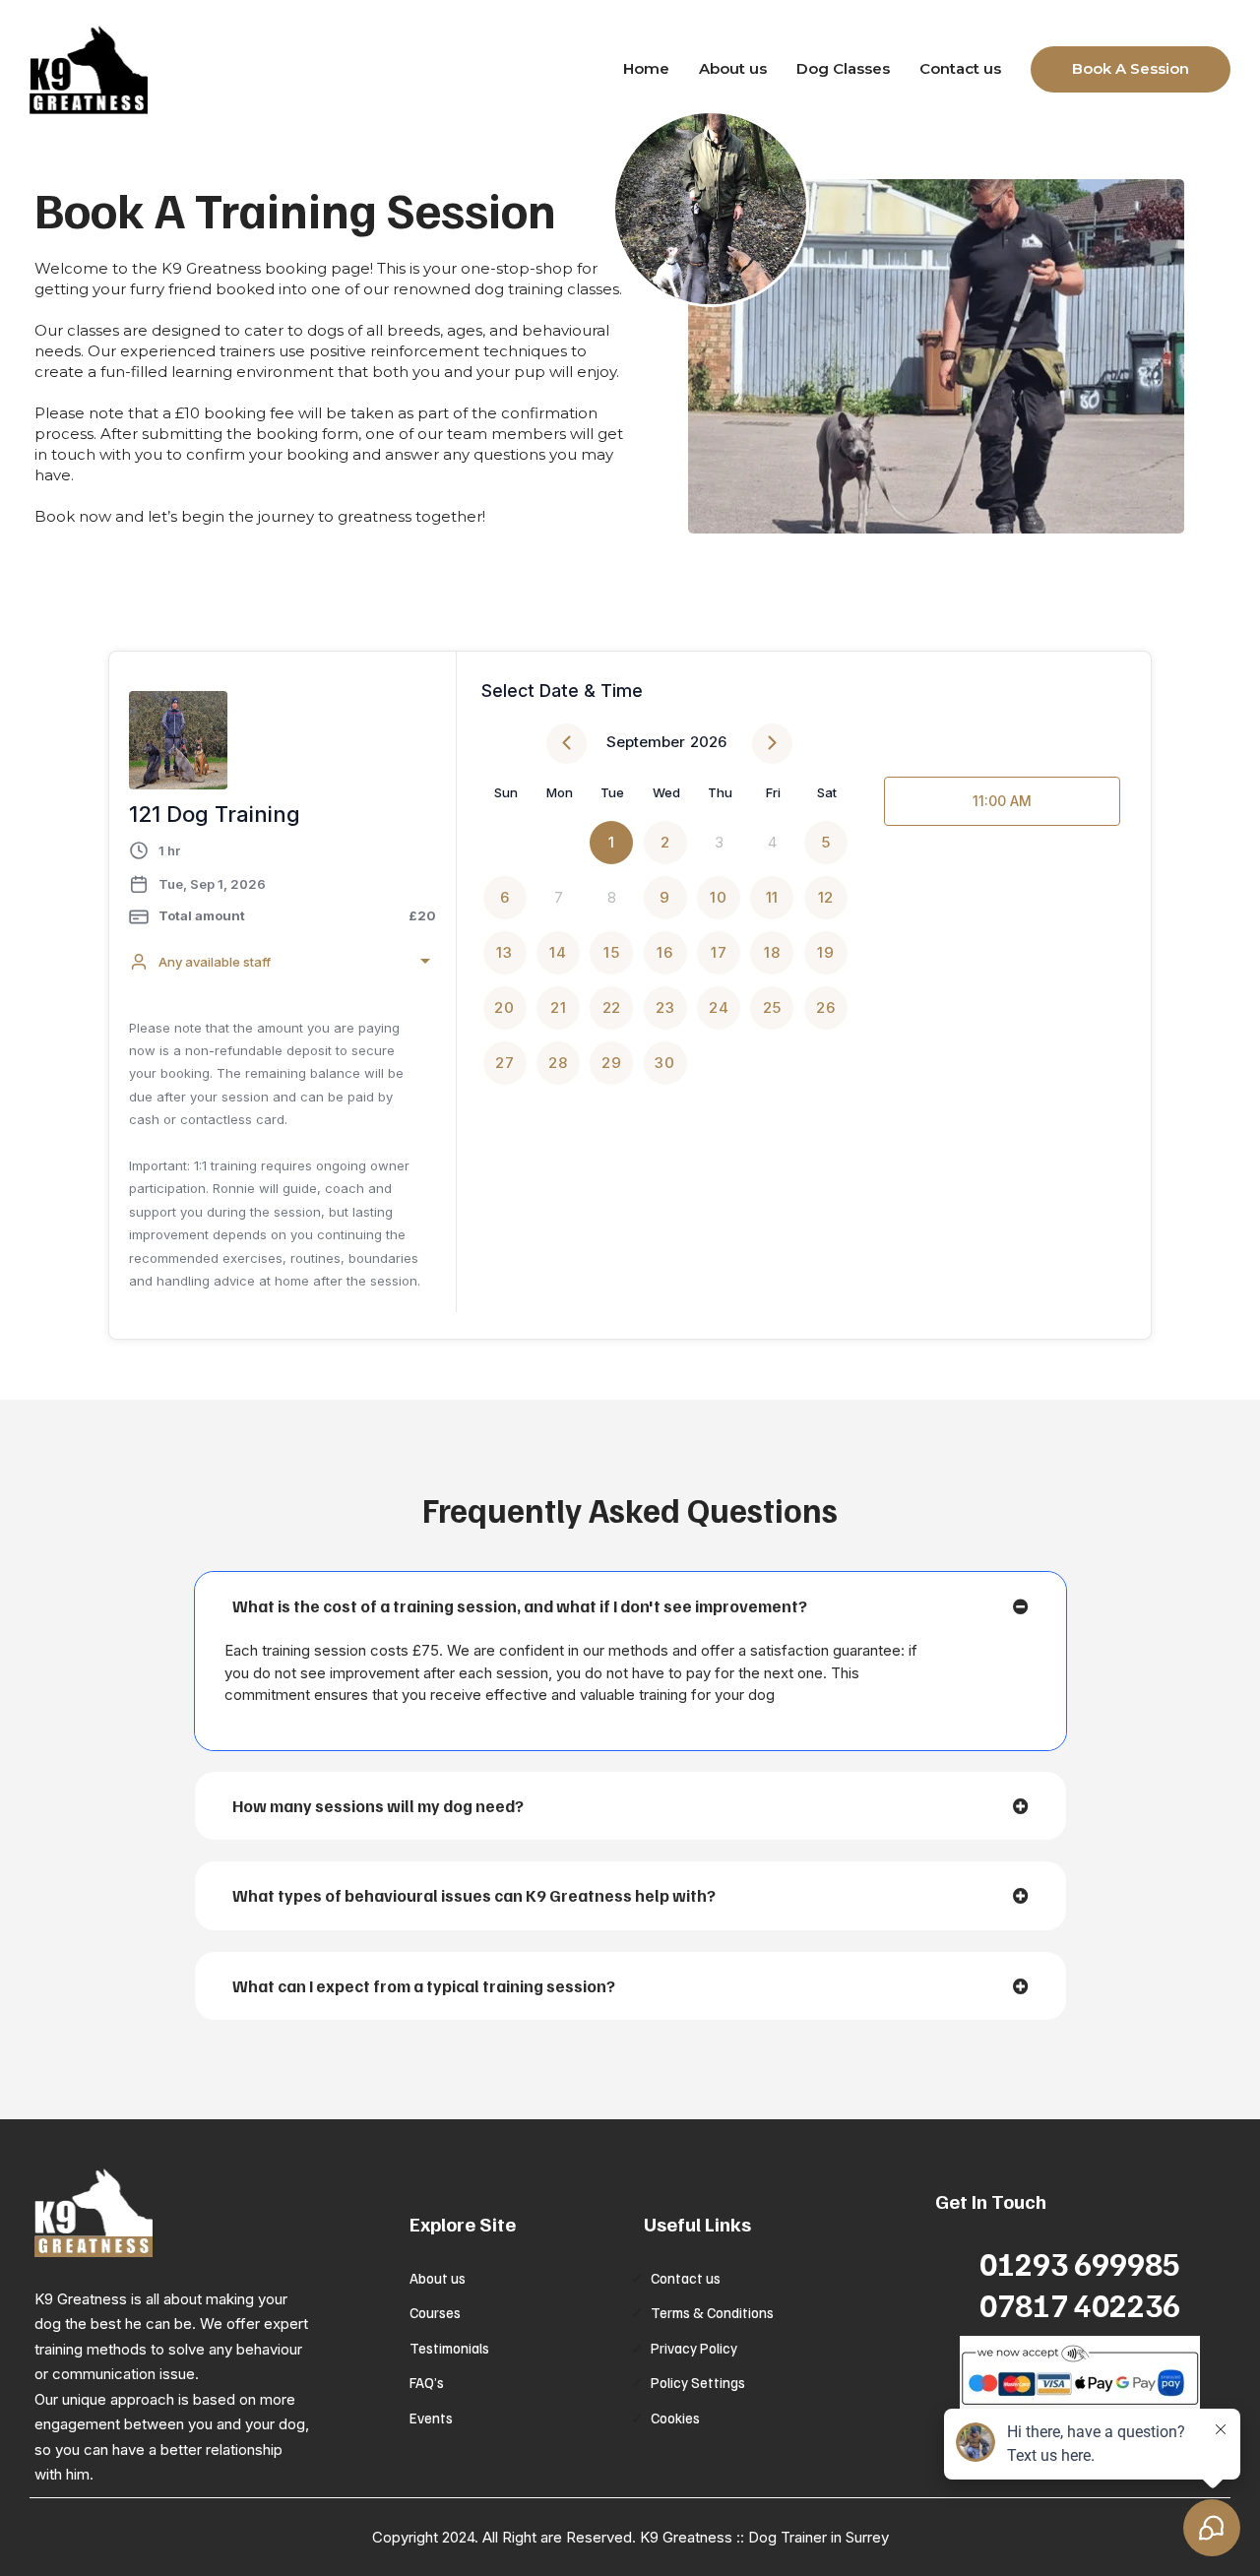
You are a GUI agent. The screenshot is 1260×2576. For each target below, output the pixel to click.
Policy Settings (698, 2382)
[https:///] (217, 2213)
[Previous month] (567, 744)
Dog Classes (843, 68)
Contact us (960, 68)
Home (646, 68)
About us (733, 68)
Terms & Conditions (712, 2312)
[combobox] (283, 962)
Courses (435, 2312)
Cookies (675, 2418)
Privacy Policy (694, 2348)
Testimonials (449, 2348)
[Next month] (772, 744)
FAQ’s (427, 2382)
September (646, 742)
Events (431, 2418)
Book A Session (1131, 68)
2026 (708, 742)
